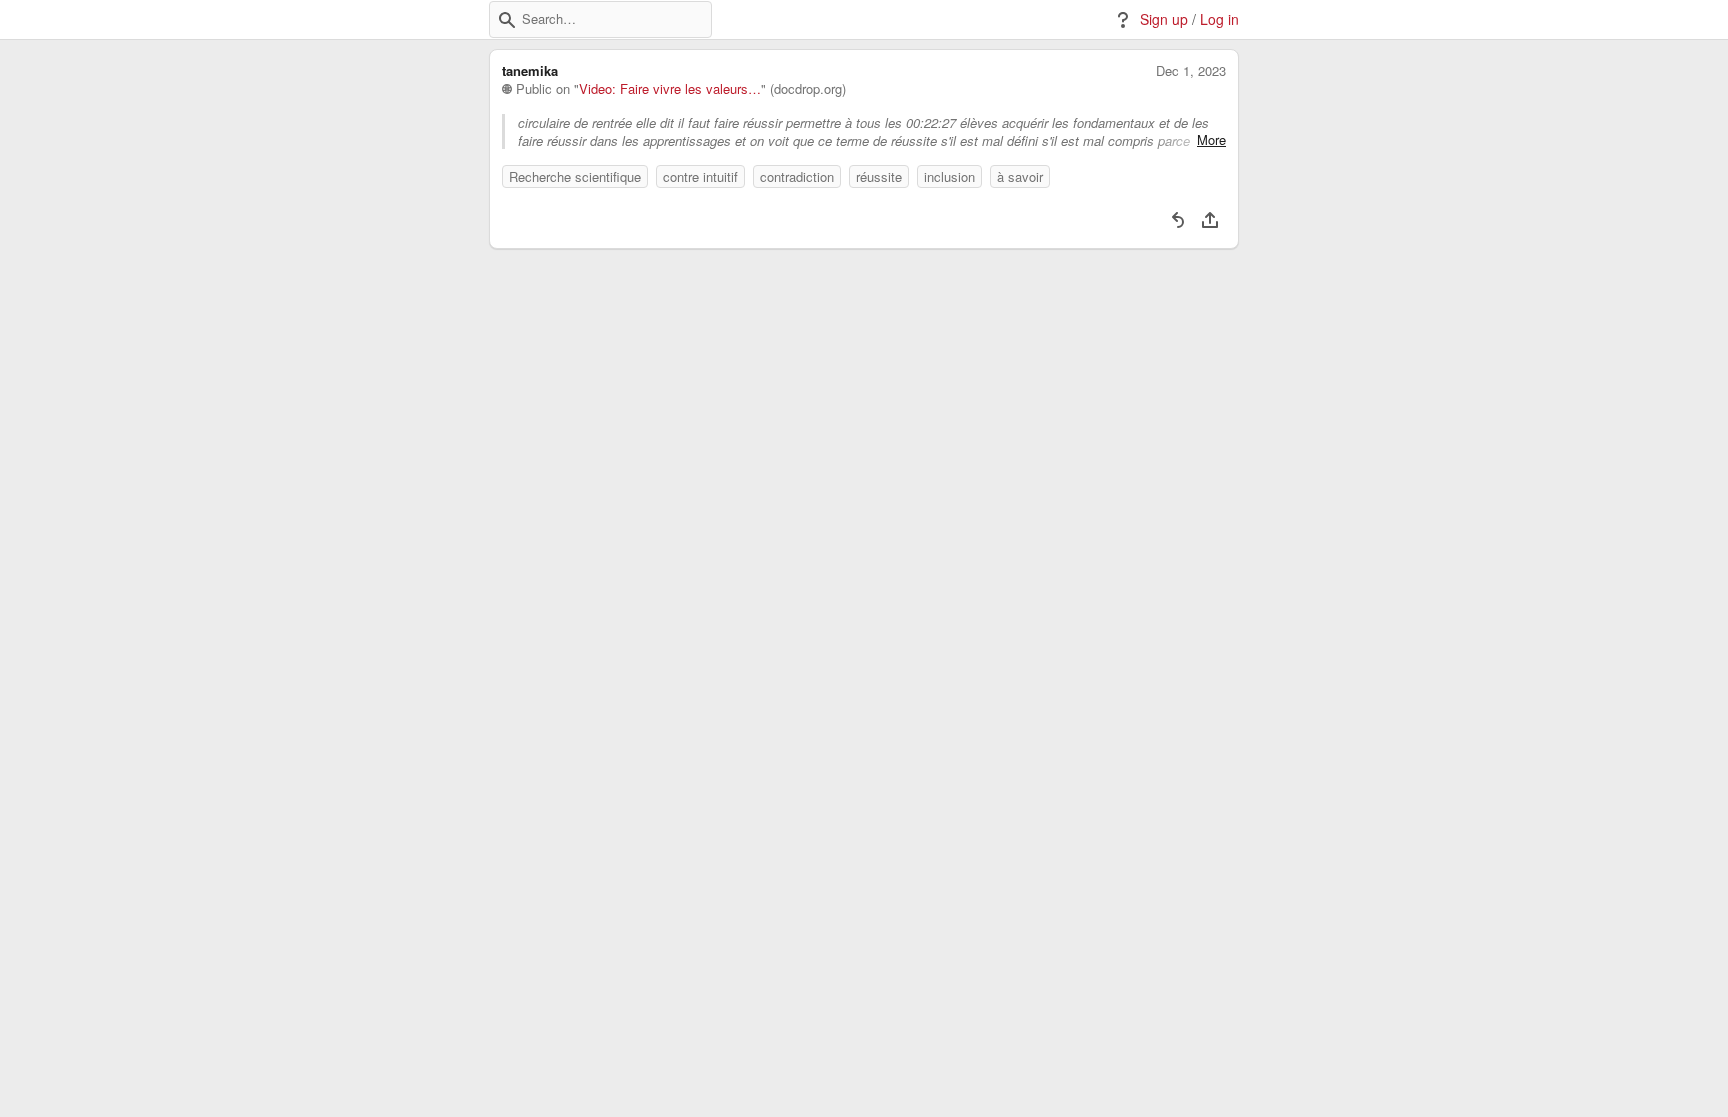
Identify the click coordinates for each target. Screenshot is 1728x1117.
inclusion (949, 176)
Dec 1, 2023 (1191, 71)
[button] (507, 20)
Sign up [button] (1164, 19)
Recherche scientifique (575, 176)
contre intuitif (700, 176)
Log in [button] (1219, 19)
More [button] (1211, 140)
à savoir (1020, 176)
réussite (879, 176)
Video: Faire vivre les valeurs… (670, 89)
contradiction (797, 176)
